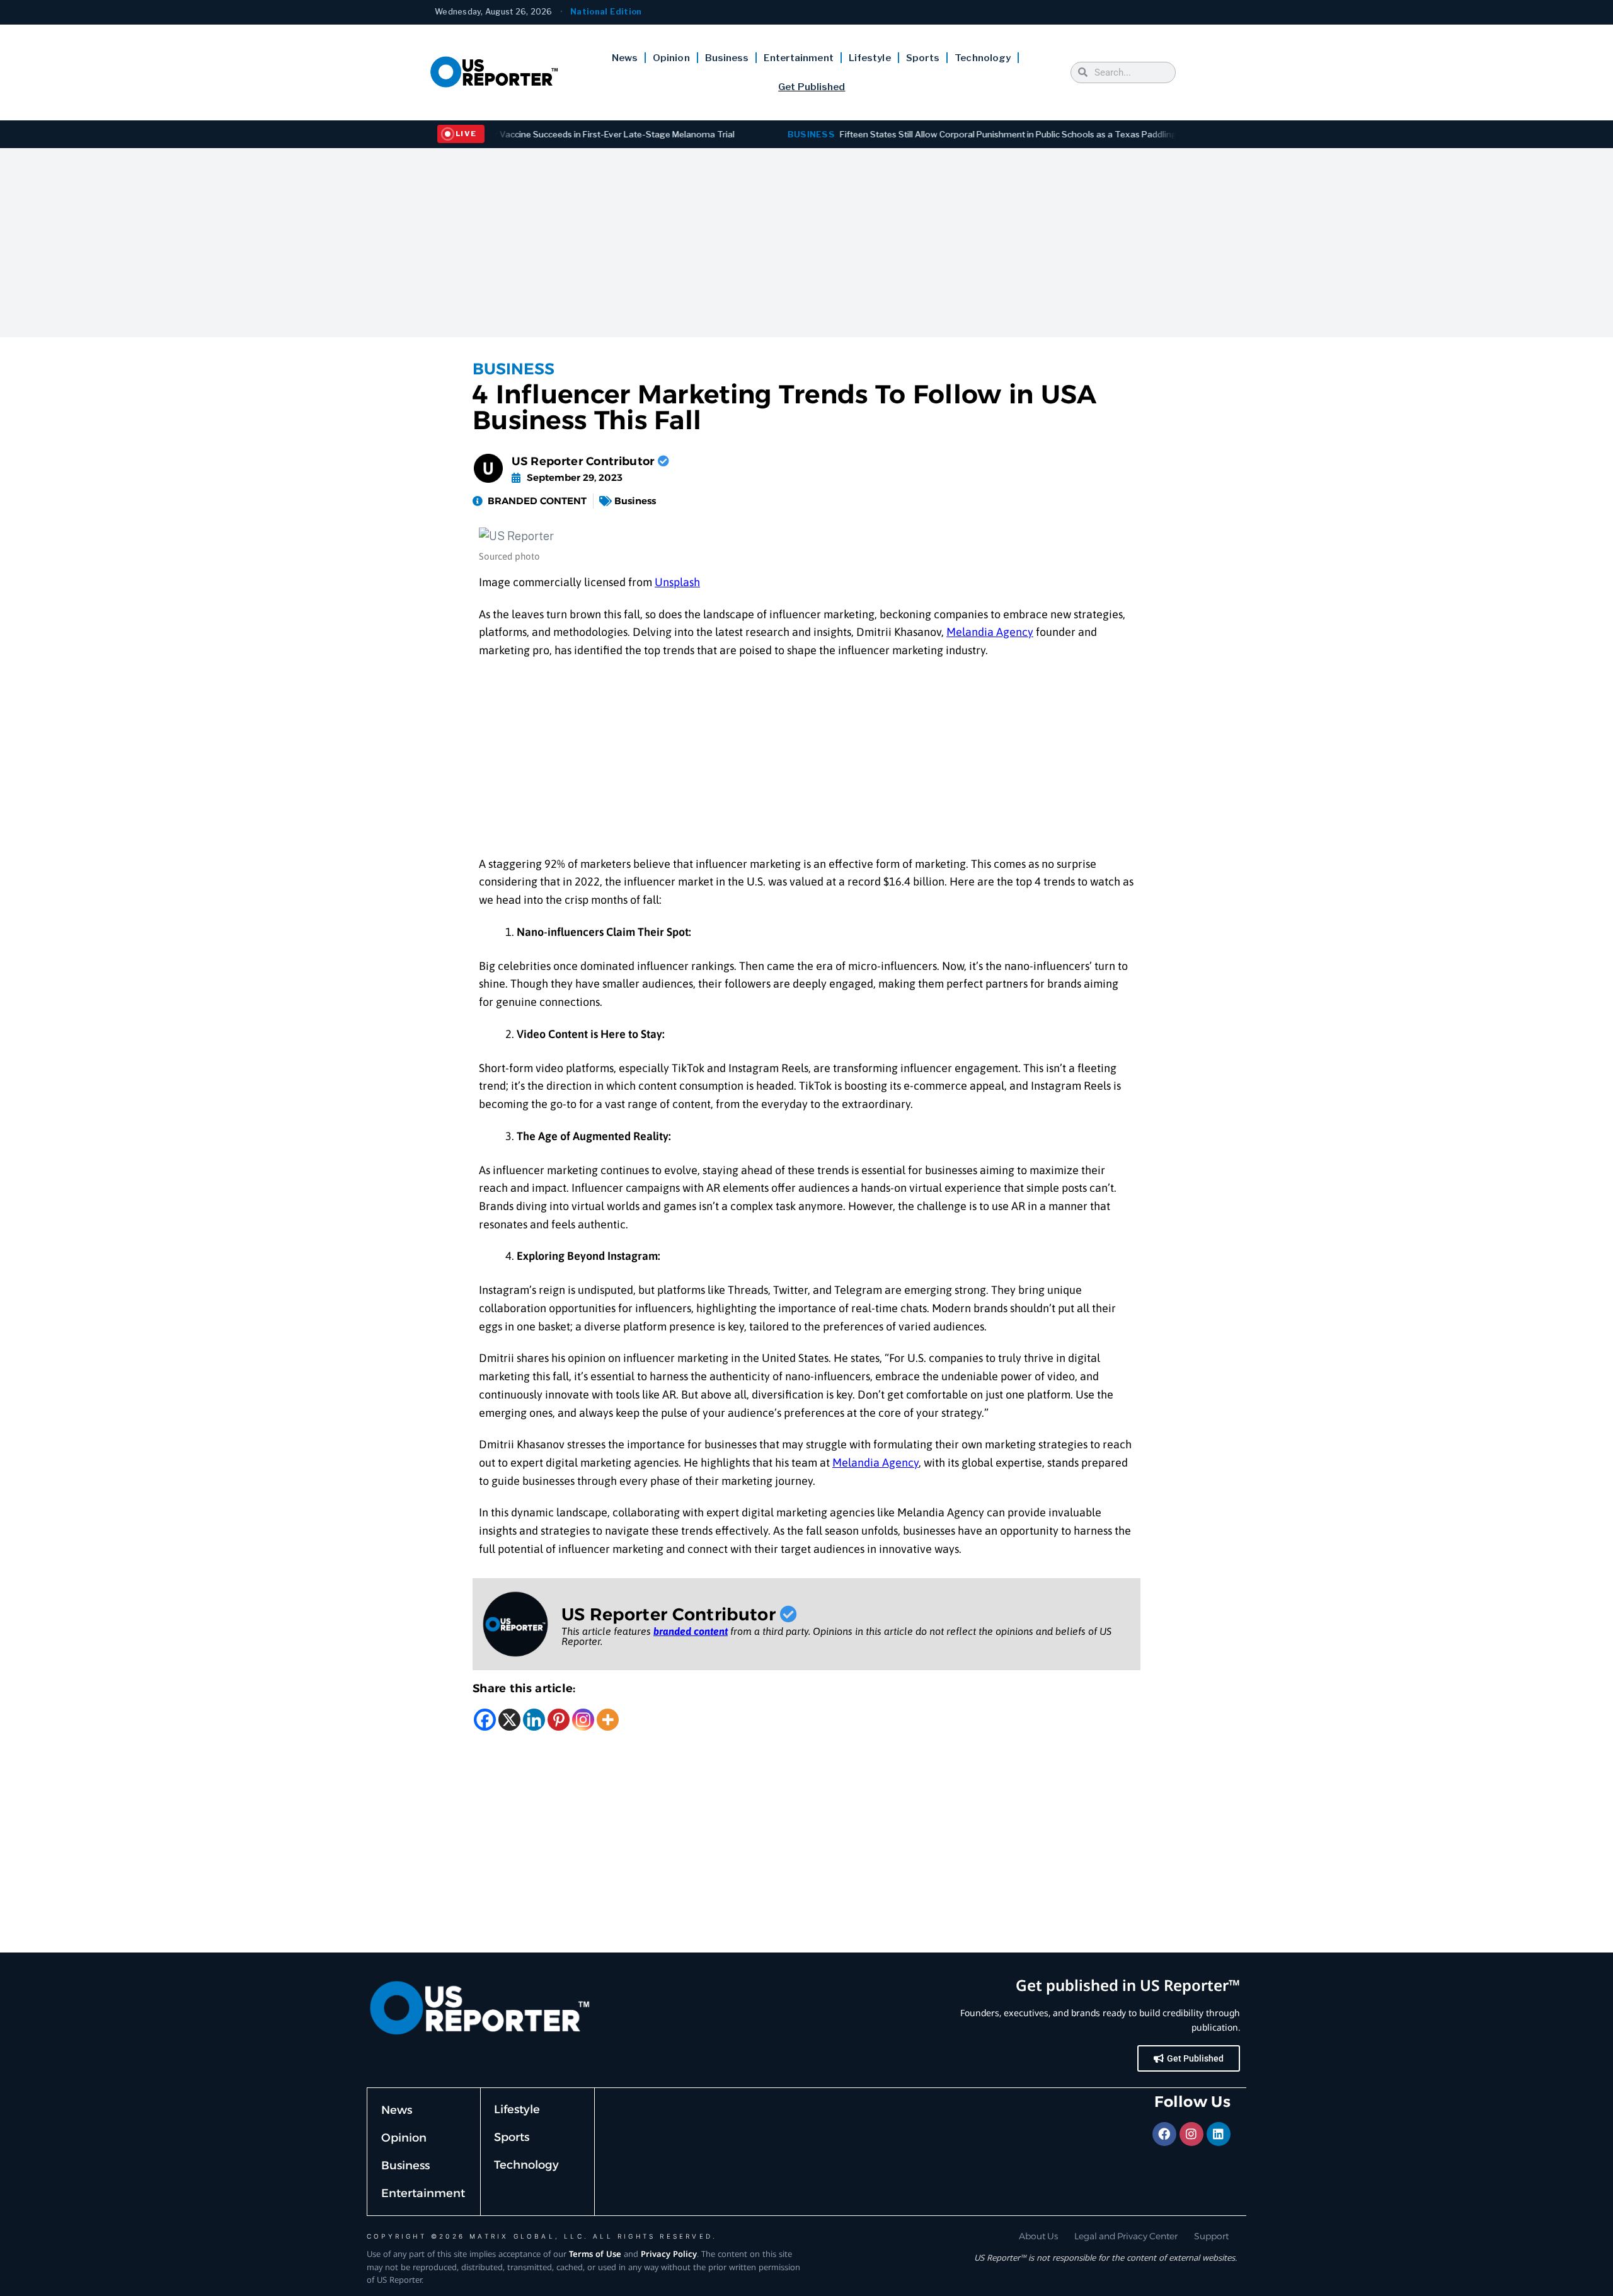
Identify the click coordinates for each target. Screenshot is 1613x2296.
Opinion (671, 58)
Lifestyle (870, 58)
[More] (608, 1720)
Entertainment (798, 58)
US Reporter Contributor (585, 461)
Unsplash (677, 582)
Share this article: (524, 1688)
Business (727, 58)
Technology (983, 58)
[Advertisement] (806, 243)
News (625, 58)
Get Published (812, 87)
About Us (1038, 2236)
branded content (691, 1631)
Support (1211, 2236)
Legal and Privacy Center (1126, 2236)
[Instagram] (583, 1720)
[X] (509, 1720)
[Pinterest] (559, 1720)
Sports (923, 58)
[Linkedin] (534, 1720)
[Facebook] (485, 1720)
